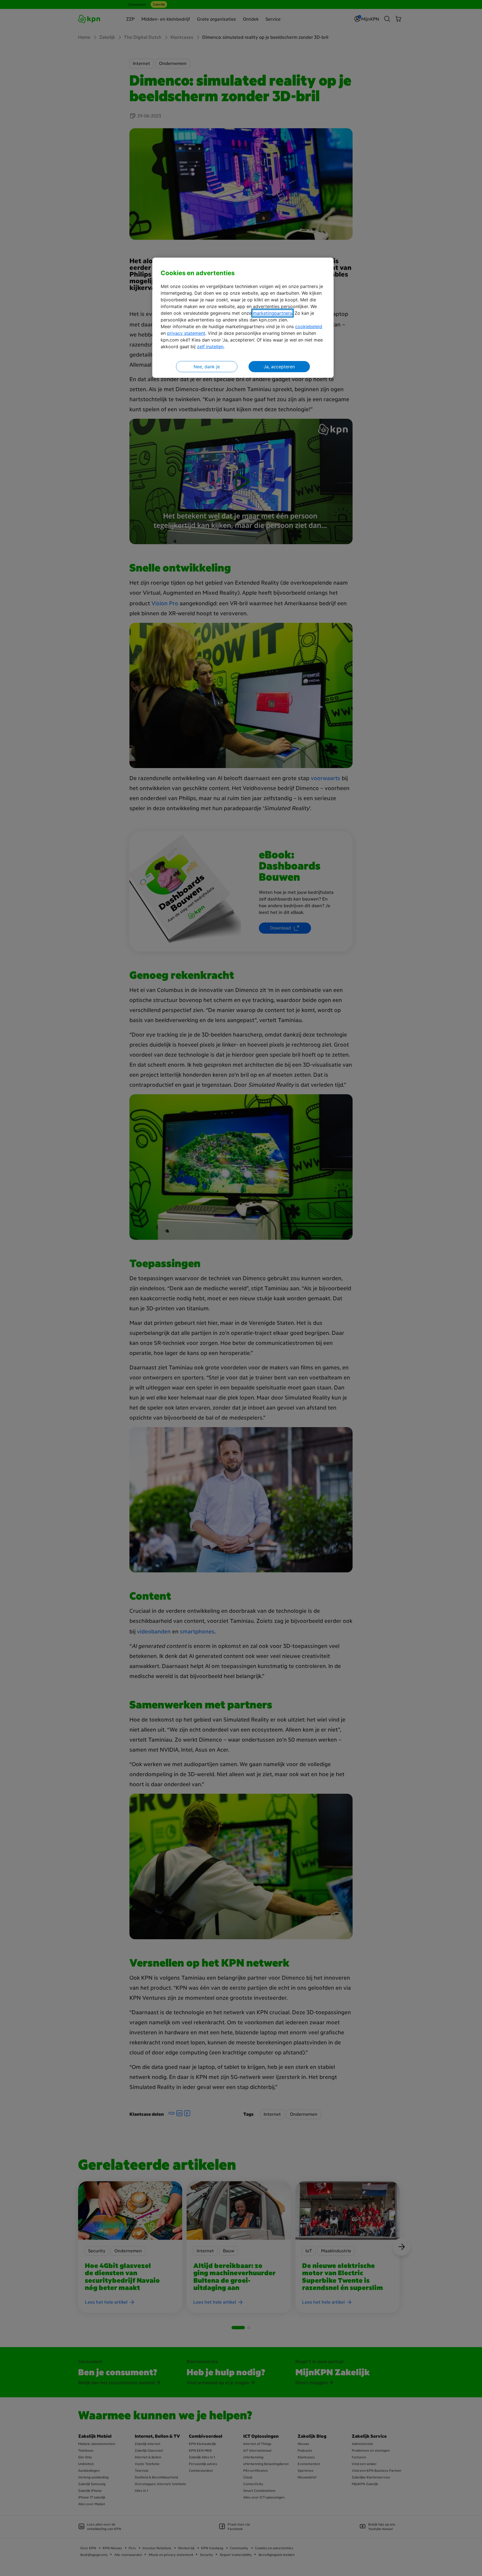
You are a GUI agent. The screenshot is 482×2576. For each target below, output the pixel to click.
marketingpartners (273, 313)
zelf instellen (210, 347)
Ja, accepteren (279, 367)
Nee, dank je (207, 367)
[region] (243, 318)
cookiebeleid (309, 326)
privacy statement (186, 333)
